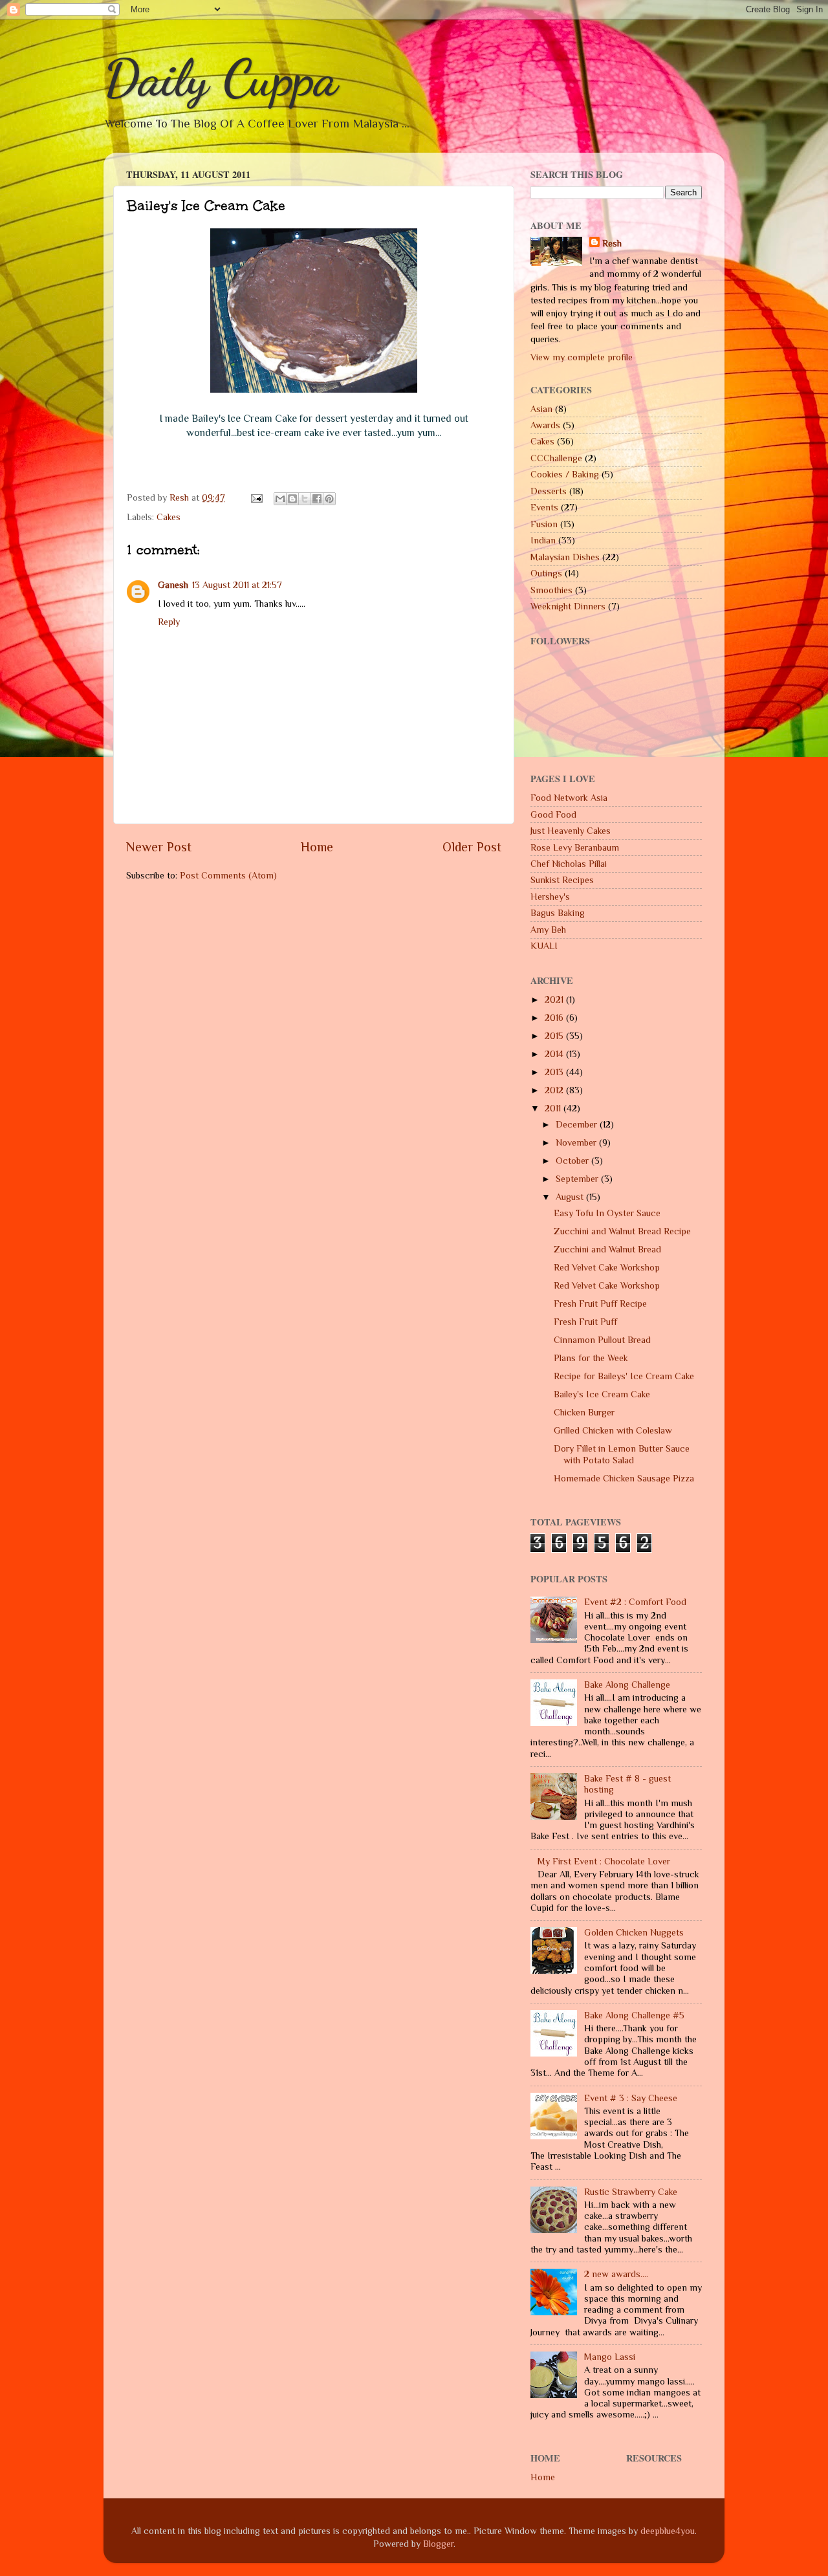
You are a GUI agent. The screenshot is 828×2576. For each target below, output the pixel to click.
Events (544, 507)
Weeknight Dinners (568, 606)
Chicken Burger (584, 1412)
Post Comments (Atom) (228, 875)
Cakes (169, 517)
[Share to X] (305, 499)
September (578, 1179)
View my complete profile (582, 357)
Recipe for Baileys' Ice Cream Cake (624, 1376)
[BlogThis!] (292, 499)
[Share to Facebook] (317, 499)
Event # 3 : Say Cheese (631, 2098)
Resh (612, 243)
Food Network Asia (569, 798)
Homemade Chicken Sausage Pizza (624, 1478)
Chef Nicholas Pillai (569, 864)
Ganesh (173, 585)
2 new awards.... (616, 2274)
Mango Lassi (610, 2357)
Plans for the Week (591, 1358)
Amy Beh (548, 930)
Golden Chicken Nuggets (634, 1932)
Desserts (549, 491)
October (573, 1161)
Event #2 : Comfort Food (635, 1602)
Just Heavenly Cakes (571, 831)
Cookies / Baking (565, 474)
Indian (543, 540)
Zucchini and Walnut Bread (607, 1249)
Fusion (544, 524)
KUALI (544, 946)
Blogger (438, 2544)
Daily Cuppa (221, 78)
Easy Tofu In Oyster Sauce (607, 1213)
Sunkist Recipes (562, 880)
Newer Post (159, 847)
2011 (554, 1108)
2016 (555, 1018)
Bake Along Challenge (627, 1685)
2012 (555, 1090)
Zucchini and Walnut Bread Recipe (622, 1231)
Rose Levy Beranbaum (575, 847)
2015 (555, 1036)
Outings (546, 573)
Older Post (472, 847)
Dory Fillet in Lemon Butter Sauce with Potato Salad (622, 1454)
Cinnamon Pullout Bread (602, 1340)
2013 (555, 1072)
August (571, 1197)
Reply (169, 622)
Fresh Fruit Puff (585, 1322)
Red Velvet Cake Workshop (607, 1267)
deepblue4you (668, 2531)
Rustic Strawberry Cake (631, 2192)
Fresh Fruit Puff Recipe (600, 1304)
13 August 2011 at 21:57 (237, 585)
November (577, 1142)
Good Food (553, 814)
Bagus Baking (558, 913)
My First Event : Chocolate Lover (604, 1861)
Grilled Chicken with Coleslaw (613, 1430)
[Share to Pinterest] (329, 499)
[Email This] (280, 499)
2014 (555, 1054)
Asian (541, 409)
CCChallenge (556, 458)
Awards (545, 425)
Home (317, 847)
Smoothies (551, 590)
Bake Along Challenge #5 (634, 2015)
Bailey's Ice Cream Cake (602, 1394)
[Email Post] (256, 497)
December (578, 1124)
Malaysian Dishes (565, 557)
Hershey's (550, 897)
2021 (555, 999)
